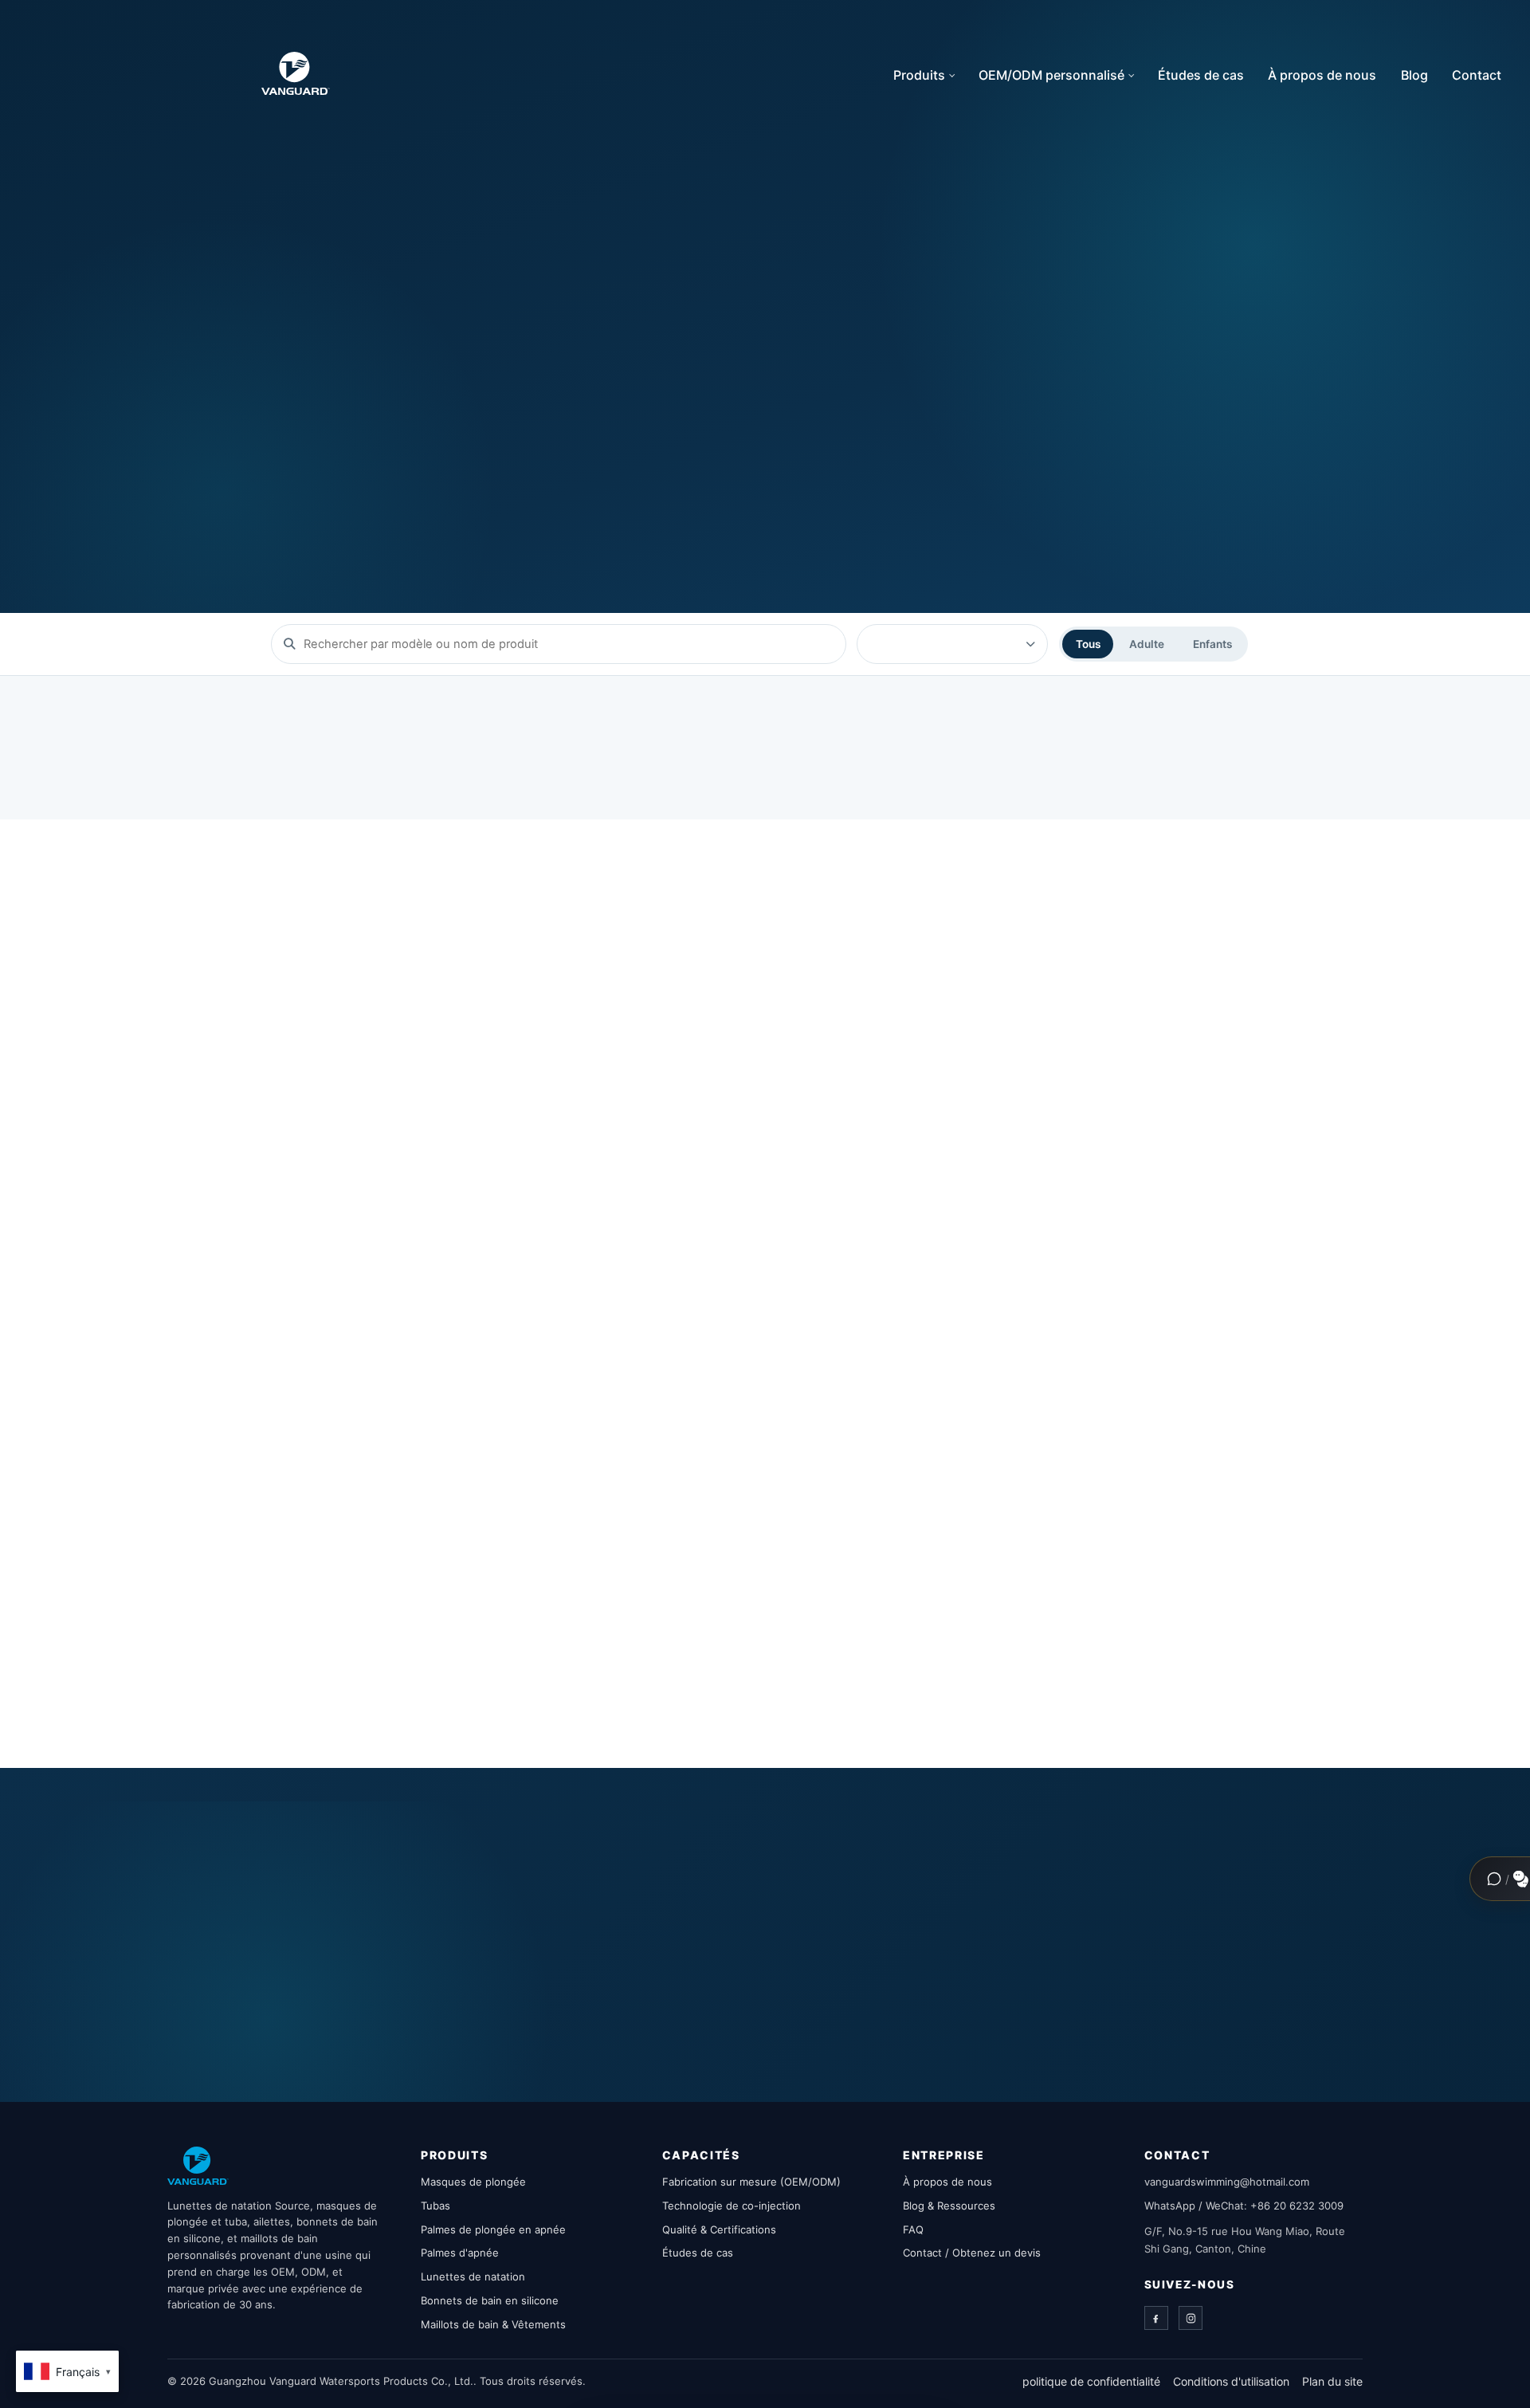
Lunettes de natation (473, 2276)
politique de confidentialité (1091, 2381)
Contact (1477, 75)
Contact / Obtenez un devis (972, 2253)
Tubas (435, 2206)
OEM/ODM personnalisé (1051, 75)
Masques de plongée (473, 2182)
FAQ (913, 2229)
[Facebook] (1156, 2318)
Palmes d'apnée (460, 2253)
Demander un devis (557, 447)
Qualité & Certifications (719, 2229)
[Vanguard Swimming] (198, 2166)
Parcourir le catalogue (355, 447)
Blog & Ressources (949, 2206)
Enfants (1212, 644)
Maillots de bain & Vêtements (493, 2324)
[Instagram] (1191, 2318)
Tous (1088, 644)
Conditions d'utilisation (1231, 2381)
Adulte (1147, 644)
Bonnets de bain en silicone (490, 2300)
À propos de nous (1322, 75)
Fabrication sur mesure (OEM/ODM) (751, 2182)
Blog (1414, 75)
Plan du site (1332, 2381)
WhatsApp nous (1163, 1960)
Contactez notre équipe (968, 1960)
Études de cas (1201, 75)
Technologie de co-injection (732, 2206)
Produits (919, 75)
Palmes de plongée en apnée (493, 2229)
